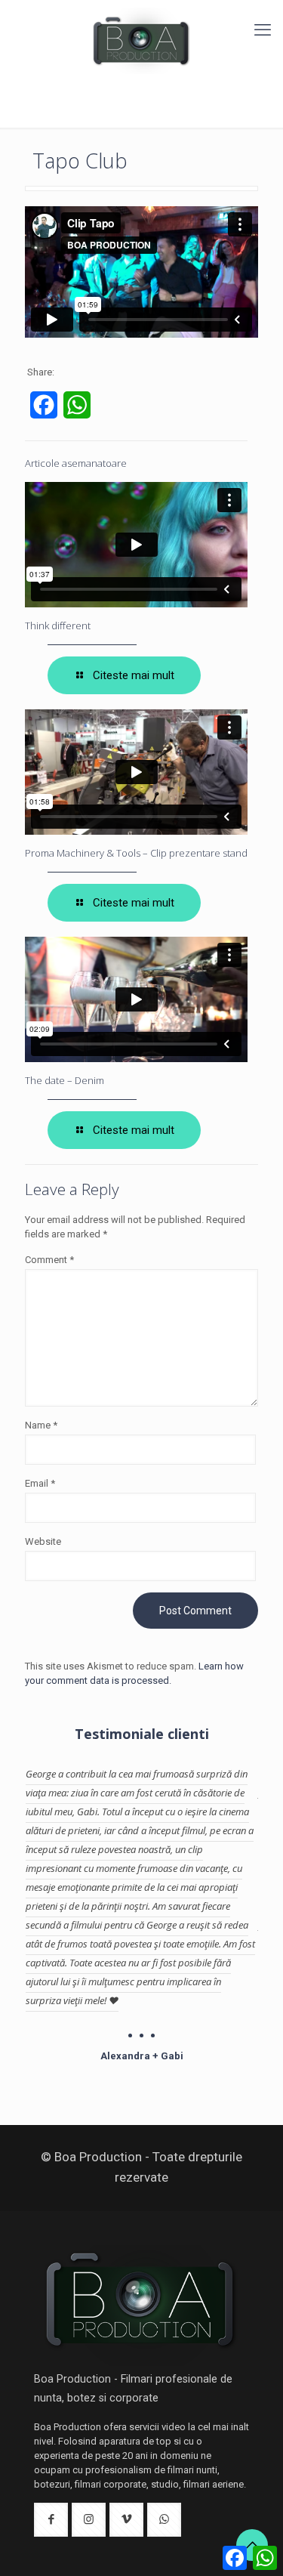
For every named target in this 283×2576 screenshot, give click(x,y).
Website (43, 1541)
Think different (58, 625)
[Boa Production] (141, 41)
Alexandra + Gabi (142, 2056)
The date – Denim (65, 1080)
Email (40, 1483)
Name (41, 1425)
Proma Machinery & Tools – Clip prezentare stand (136, 853)
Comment (49, 1260)
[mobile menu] (263, 30)
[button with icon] (51, 2520)
